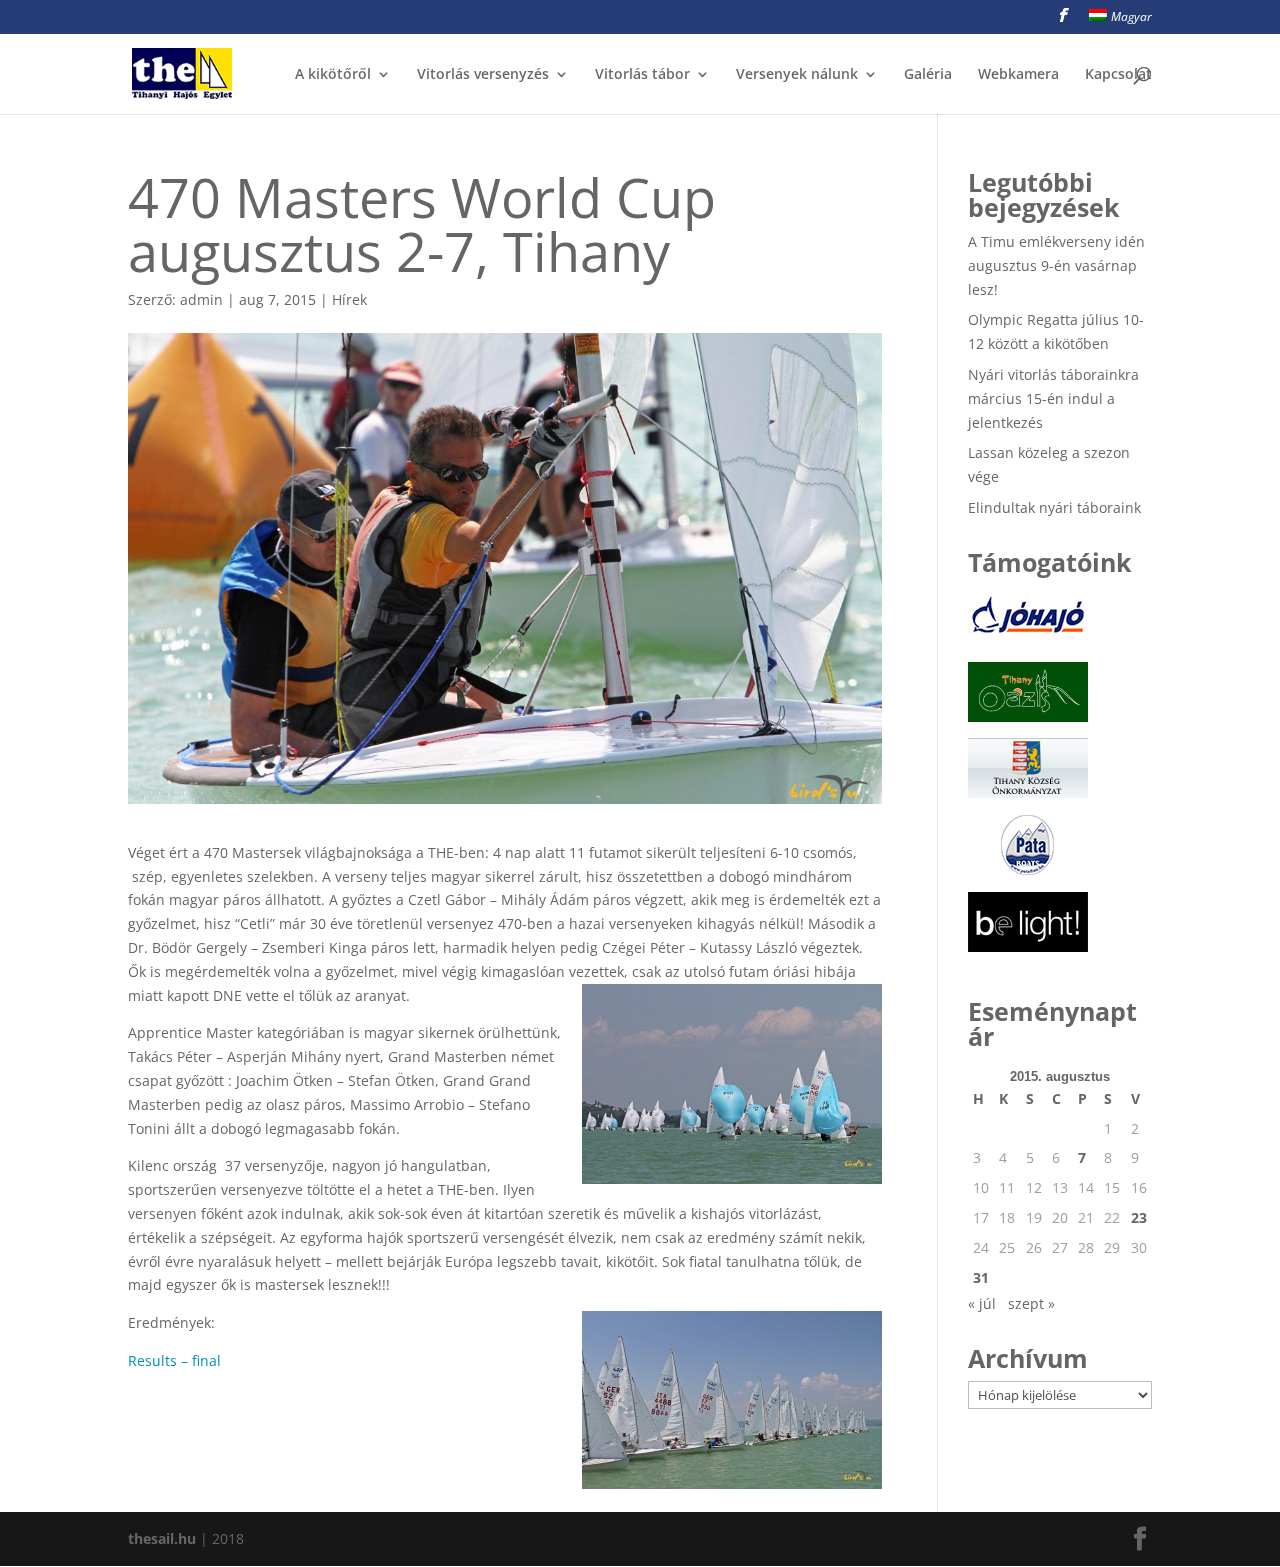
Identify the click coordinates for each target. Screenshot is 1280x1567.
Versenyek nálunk (797, 75)
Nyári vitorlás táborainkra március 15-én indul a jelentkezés (1053, 398)
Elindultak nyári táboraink (1054, 507)
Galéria (928, 75)
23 (1139, 1217)
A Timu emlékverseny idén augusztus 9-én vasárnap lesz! (1056, 265)
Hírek (349, 299)
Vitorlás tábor (642, 75)
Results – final (174, 1360)
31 (981, 1277)
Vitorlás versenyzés (483, 75)
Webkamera (1018, 75)
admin (201, 299)
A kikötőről (333, 75)
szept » (1031, 1303)
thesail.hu (162, 1538)
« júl (982, 1303)
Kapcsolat (1118, 75)
